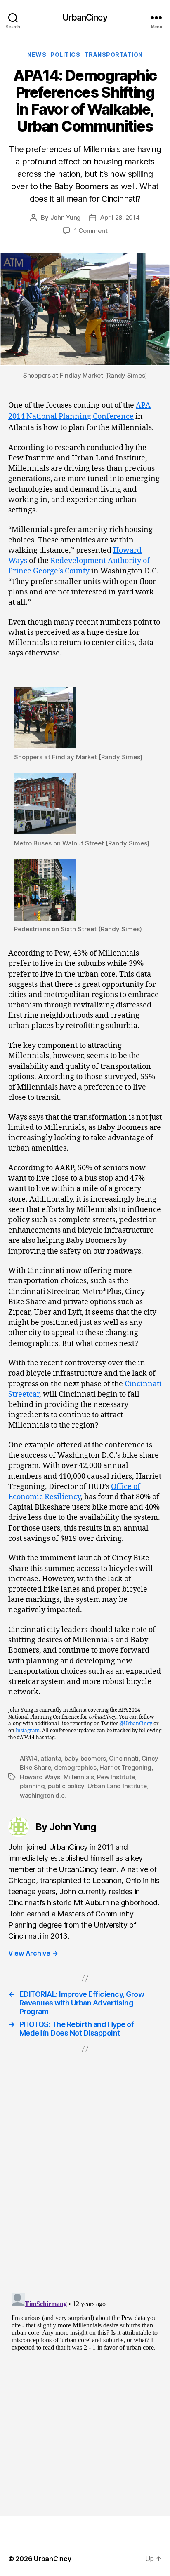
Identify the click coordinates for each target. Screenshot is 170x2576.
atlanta (51, 1758)
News (37, 55)
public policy (66, 1786)
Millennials (79, 1777)
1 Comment (91, 231)
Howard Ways (40, 1777)
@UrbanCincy (136, 1724)
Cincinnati (124, 1758)
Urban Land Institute (117, 1786)
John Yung (66, 217)
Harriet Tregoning (125, 1767)
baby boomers (85, 1758)
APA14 (29, 1758)
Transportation (113, 55)
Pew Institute (116, 1777)
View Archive (33, 1953)
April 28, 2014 (120, 217)
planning (32, 1786)
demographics (75, 1767)
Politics (65, 55)
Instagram (28, 1731)
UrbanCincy (85, 18)
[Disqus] (85, 2181)
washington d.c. (43, 1795)
